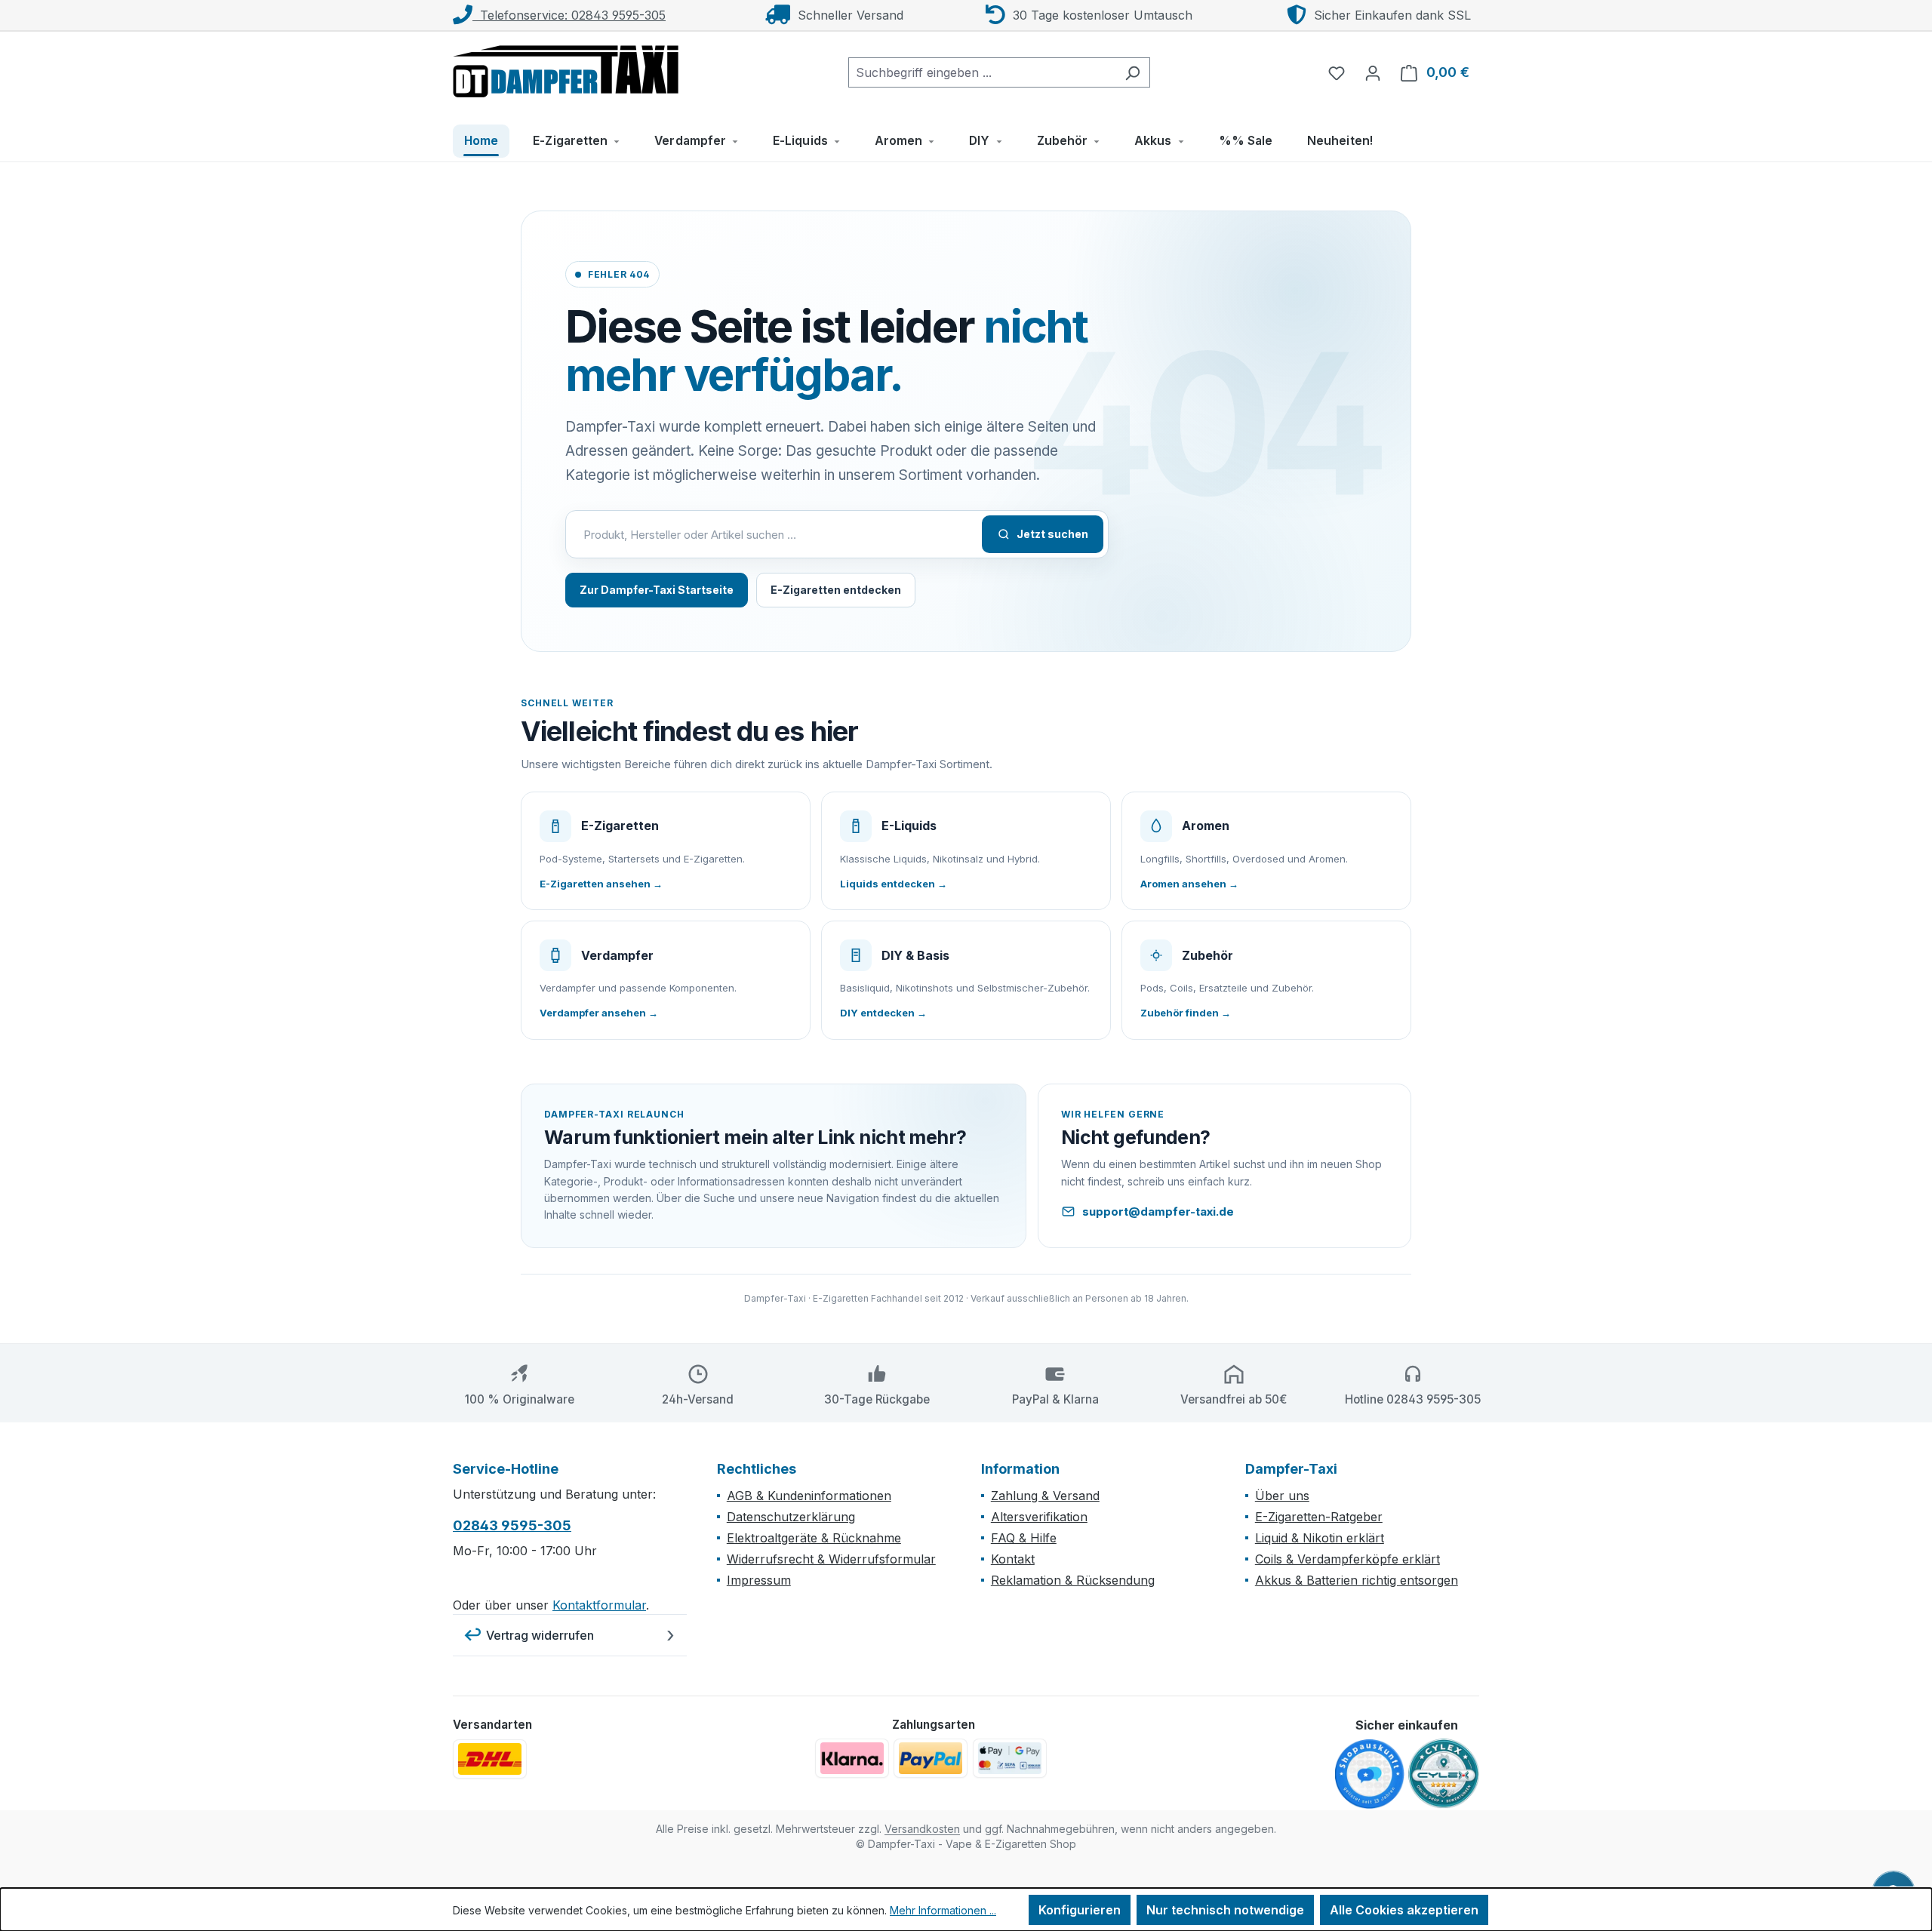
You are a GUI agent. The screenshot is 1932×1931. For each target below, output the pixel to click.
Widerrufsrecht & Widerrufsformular (831, 1559)
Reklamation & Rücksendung (1073, 1580)
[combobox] (982, 72)
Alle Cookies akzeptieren (1404, 1910)
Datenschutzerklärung (791, 1517)
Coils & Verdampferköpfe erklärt (1347, 1559)
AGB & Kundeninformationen (809, 1496)
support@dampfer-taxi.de (1158, 1211)
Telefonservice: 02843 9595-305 (569, 15)
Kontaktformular (599, 1605)
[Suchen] (1132, 72)
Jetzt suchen (1052, 534)
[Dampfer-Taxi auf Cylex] (1444, 1774)
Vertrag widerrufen (540, 1635)
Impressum (759, 1580)
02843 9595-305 (512, 1525)
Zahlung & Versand (1045, 1496)
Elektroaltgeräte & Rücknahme (814, 1538)
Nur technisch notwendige (1225, 1910)
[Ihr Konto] (1373, 72)
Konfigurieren (1080, 1910)
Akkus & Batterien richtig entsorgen (1357, 1580)
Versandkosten (922, 1829)
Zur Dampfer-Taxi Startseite (657, 590)
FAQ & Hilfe (1024, 1538)
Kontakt (1013, 1559)
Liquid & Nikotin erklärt (1320, 1538)
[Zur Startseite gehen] (566, 69)
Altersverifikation (1039, 1517)
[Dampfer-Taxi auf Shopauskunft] (1370, 1775)
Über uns (1282, 1496)
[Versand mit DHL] (490, 1759)
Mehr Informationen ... (943, 1910)
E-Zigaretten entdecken (836, 590)
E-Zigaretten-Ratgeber (1319, 1517)
